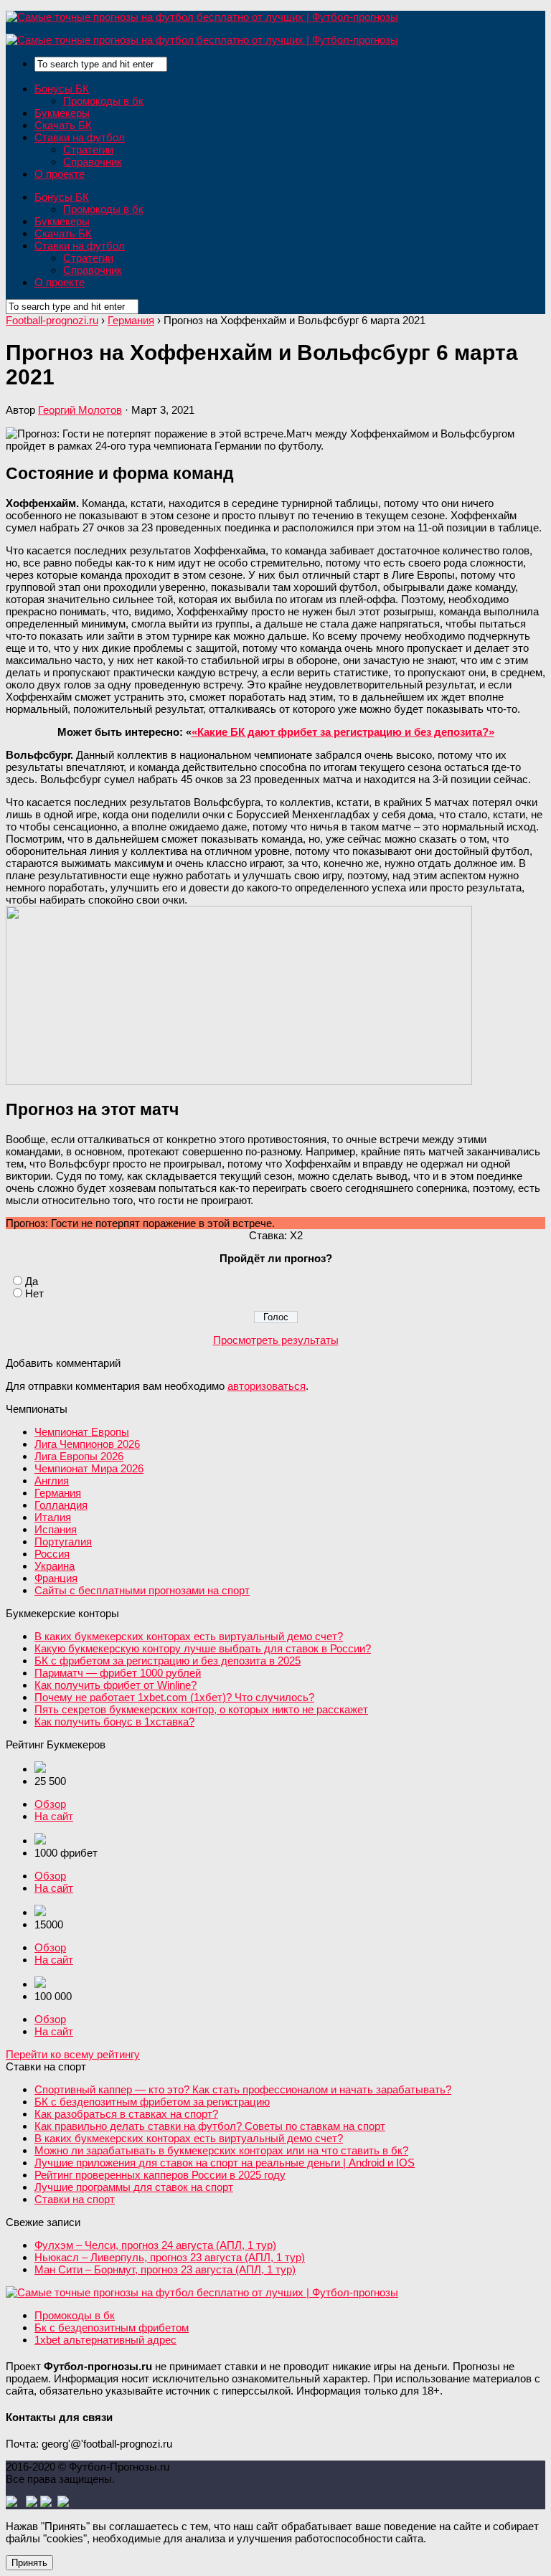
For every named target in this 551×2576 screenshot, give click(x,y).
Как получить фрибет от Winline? (116, 1685)
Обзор (50, 1804)
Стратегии (88, 150)
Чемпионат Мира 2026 (89, 1468)
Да (32, 1281)
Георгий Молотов (80, 410)
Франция (56, 1578)
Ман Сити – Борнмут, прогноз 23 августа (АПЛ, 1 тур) (165, 2269)
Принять (29, 2563)
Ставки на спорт (75, 2199)
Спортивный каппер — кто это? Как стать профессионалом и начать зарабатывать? (243, 2089)
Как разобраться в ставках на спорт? (126, 2114)
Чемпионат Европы (82, 1432)
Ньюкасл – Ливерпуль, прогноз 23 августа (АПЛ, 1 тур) (170, 2257)
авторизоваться (267, 1386)
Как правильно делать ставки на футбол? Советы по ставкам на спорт (210, 2126)
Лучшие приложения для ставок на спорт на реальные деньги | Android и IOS (225, 2163)
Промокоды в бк (103, 101)
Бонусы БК (62, 89)
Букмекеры (62, 113)
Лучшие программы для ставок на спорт (134, 2187)
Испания (56, 1529)
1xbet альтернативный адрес (105, 2340)
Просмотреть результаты (276, 1340)
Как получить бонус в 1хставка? (114, 1722)
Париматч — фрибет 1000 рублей (118, 1673)
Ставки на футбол (80, 137)
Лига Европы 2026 (79, 1456)
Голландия (61, 1505)
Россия (52, 1554)
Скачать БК (63, 125)
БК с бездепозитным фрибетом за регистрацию (152, 2102)
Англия (52, 1481)
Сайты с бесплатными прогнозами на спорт (142, 1590)
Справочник (93, 162)
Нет (34, 1293)
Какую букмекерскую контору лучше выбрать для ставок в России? (203, 1648)
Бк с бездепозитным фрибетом (112, 2328)
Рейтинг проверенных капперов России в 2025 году (160, 2175)
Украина (55, 1566)
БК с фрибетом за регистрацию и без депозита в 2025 (168, 1661)
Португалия (63, 1542)
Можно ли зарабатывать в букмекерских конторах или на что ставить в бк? (221, 2150)
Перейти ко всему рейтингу (73, 2054)
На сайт (54, 1816)
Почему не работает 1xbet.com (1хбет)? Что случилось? (174, 1697)
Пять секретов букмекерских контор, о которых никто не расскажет (201, 1709)
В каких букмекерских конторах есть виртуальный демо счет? (189, 1636)
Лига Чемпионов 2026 (87, 1444)
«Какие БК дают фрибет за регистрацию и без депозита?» (343, 732)
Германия (58, 1493)
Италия (53, 1517)
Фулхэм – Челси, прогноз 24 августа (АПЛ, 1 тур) (155, 2245)
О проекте (60, 174)
